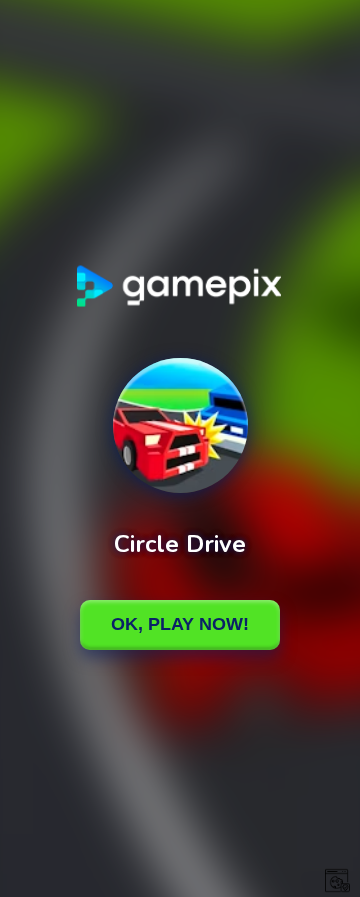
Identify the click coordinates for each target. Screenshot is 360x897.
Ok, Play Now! (180, 624)
